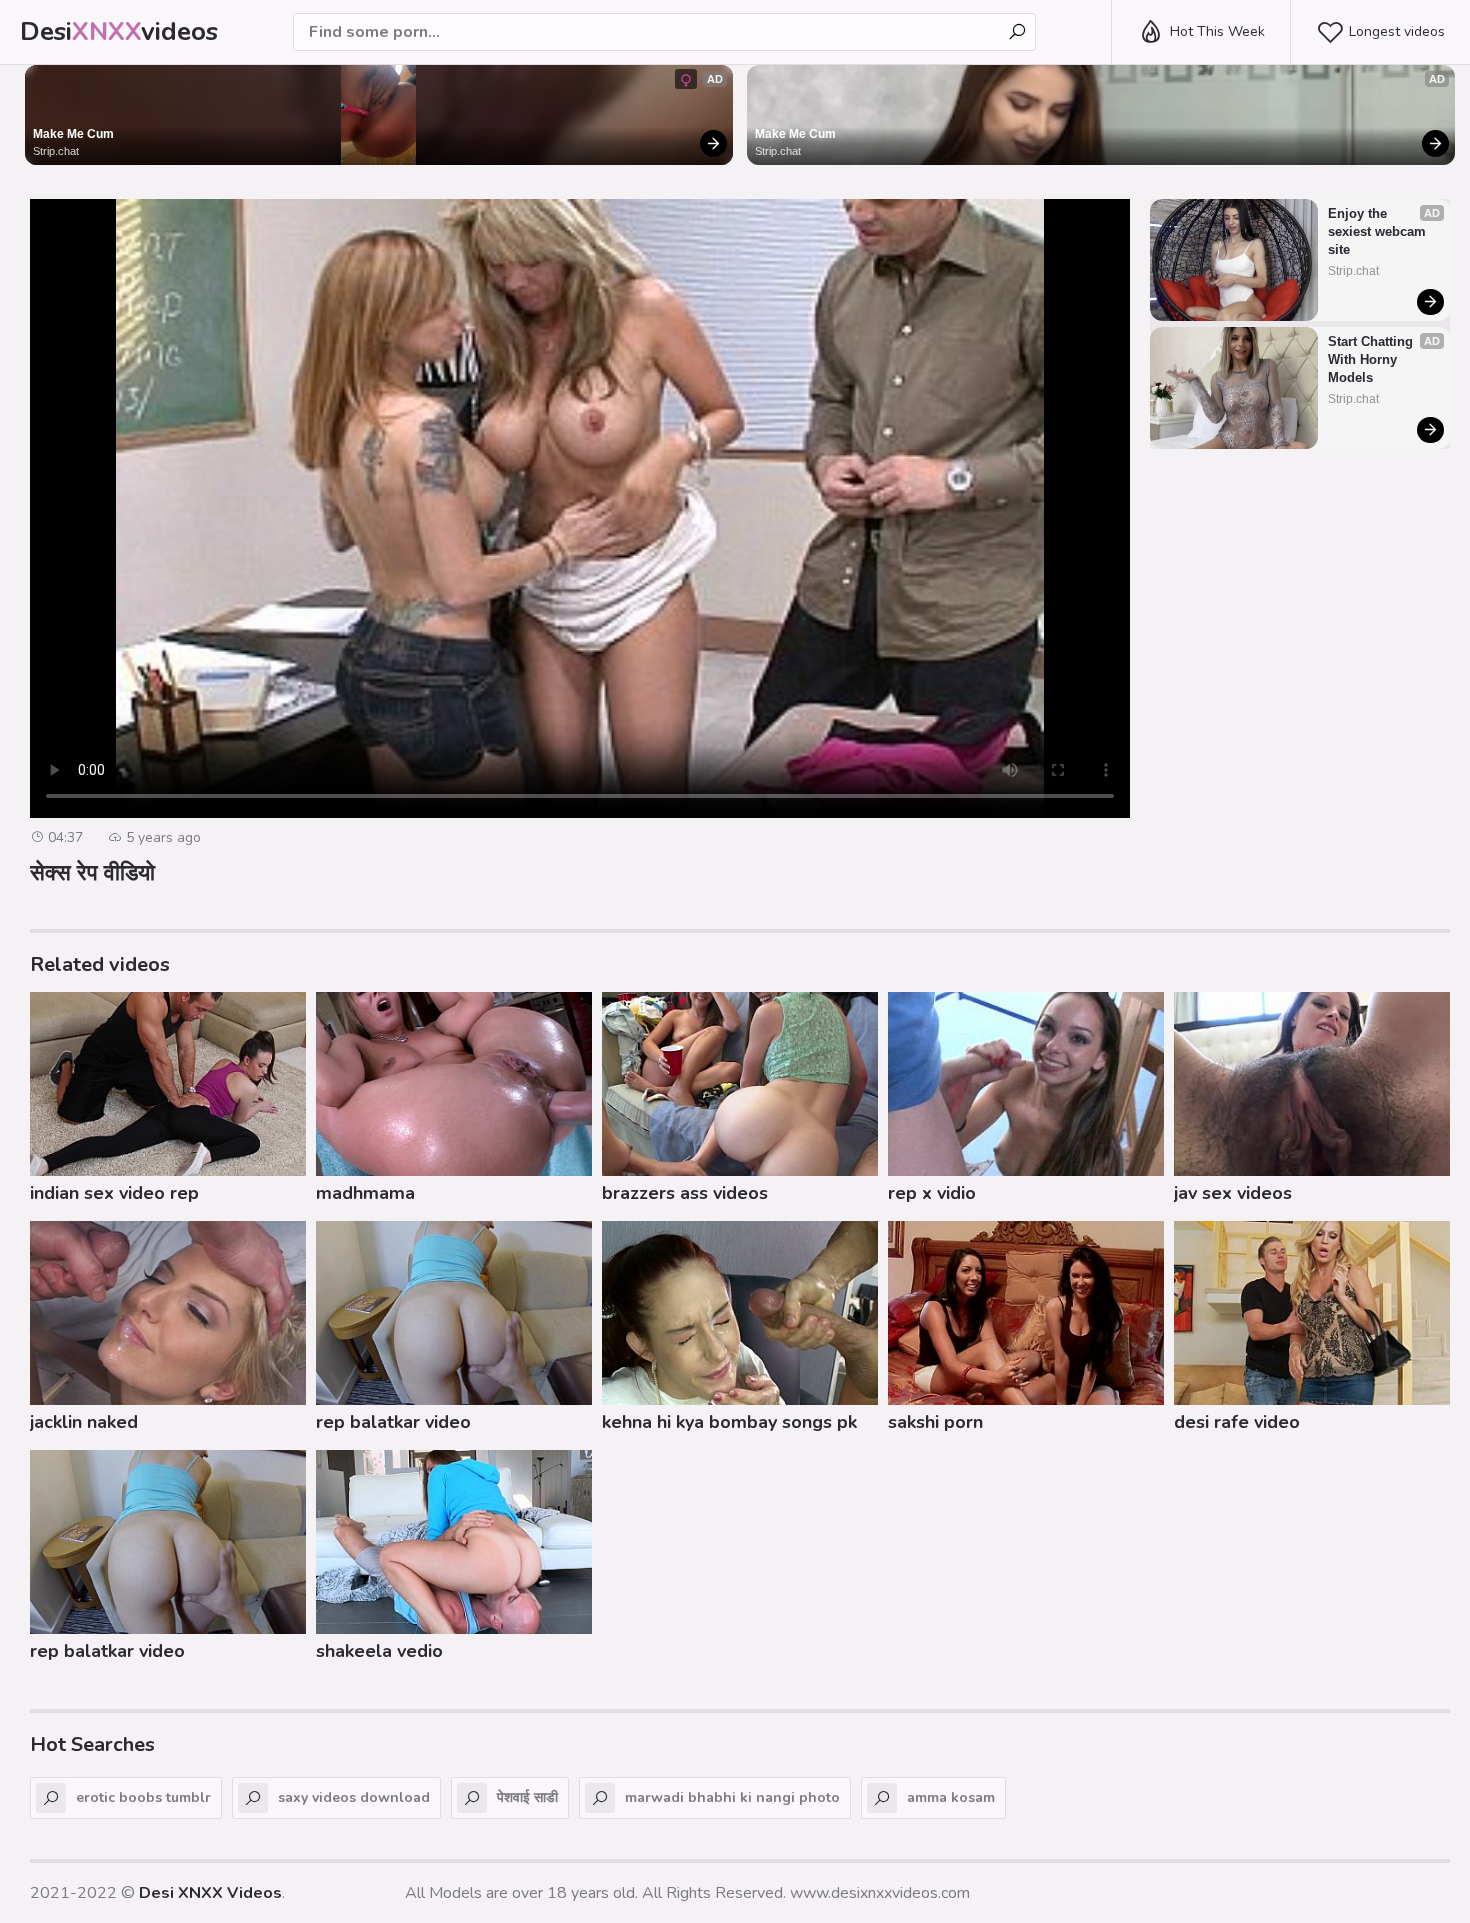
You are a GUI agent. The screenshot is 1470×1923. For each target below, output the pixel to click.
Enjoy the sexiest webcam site (1379, 231)
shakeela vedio (379, 1651)
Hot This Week (1217, 31)
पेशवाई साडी (527, 1797)
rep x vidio (932, 1193)
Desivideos (119, 31)
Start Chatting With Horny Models (1372, 359)
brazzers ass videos (685, 1193)
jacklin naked (84, 1422)
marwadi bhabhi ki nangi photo (732, 1797)
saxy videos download (354, 1797)
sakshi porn (935, 1422)
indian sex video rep (114, 1193)
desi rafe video (1237, 1422)
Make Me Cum (73, 134)
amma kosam (951, 1797)
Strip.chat (56, 151)
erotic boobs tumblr (143, 1797)
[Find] (1017, 32)
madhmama (365, 1193)
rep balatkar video (393, 1422)
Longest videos (1397, 31)
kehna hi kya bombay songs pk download (729, 1425)
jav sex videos (1233, 1193)
